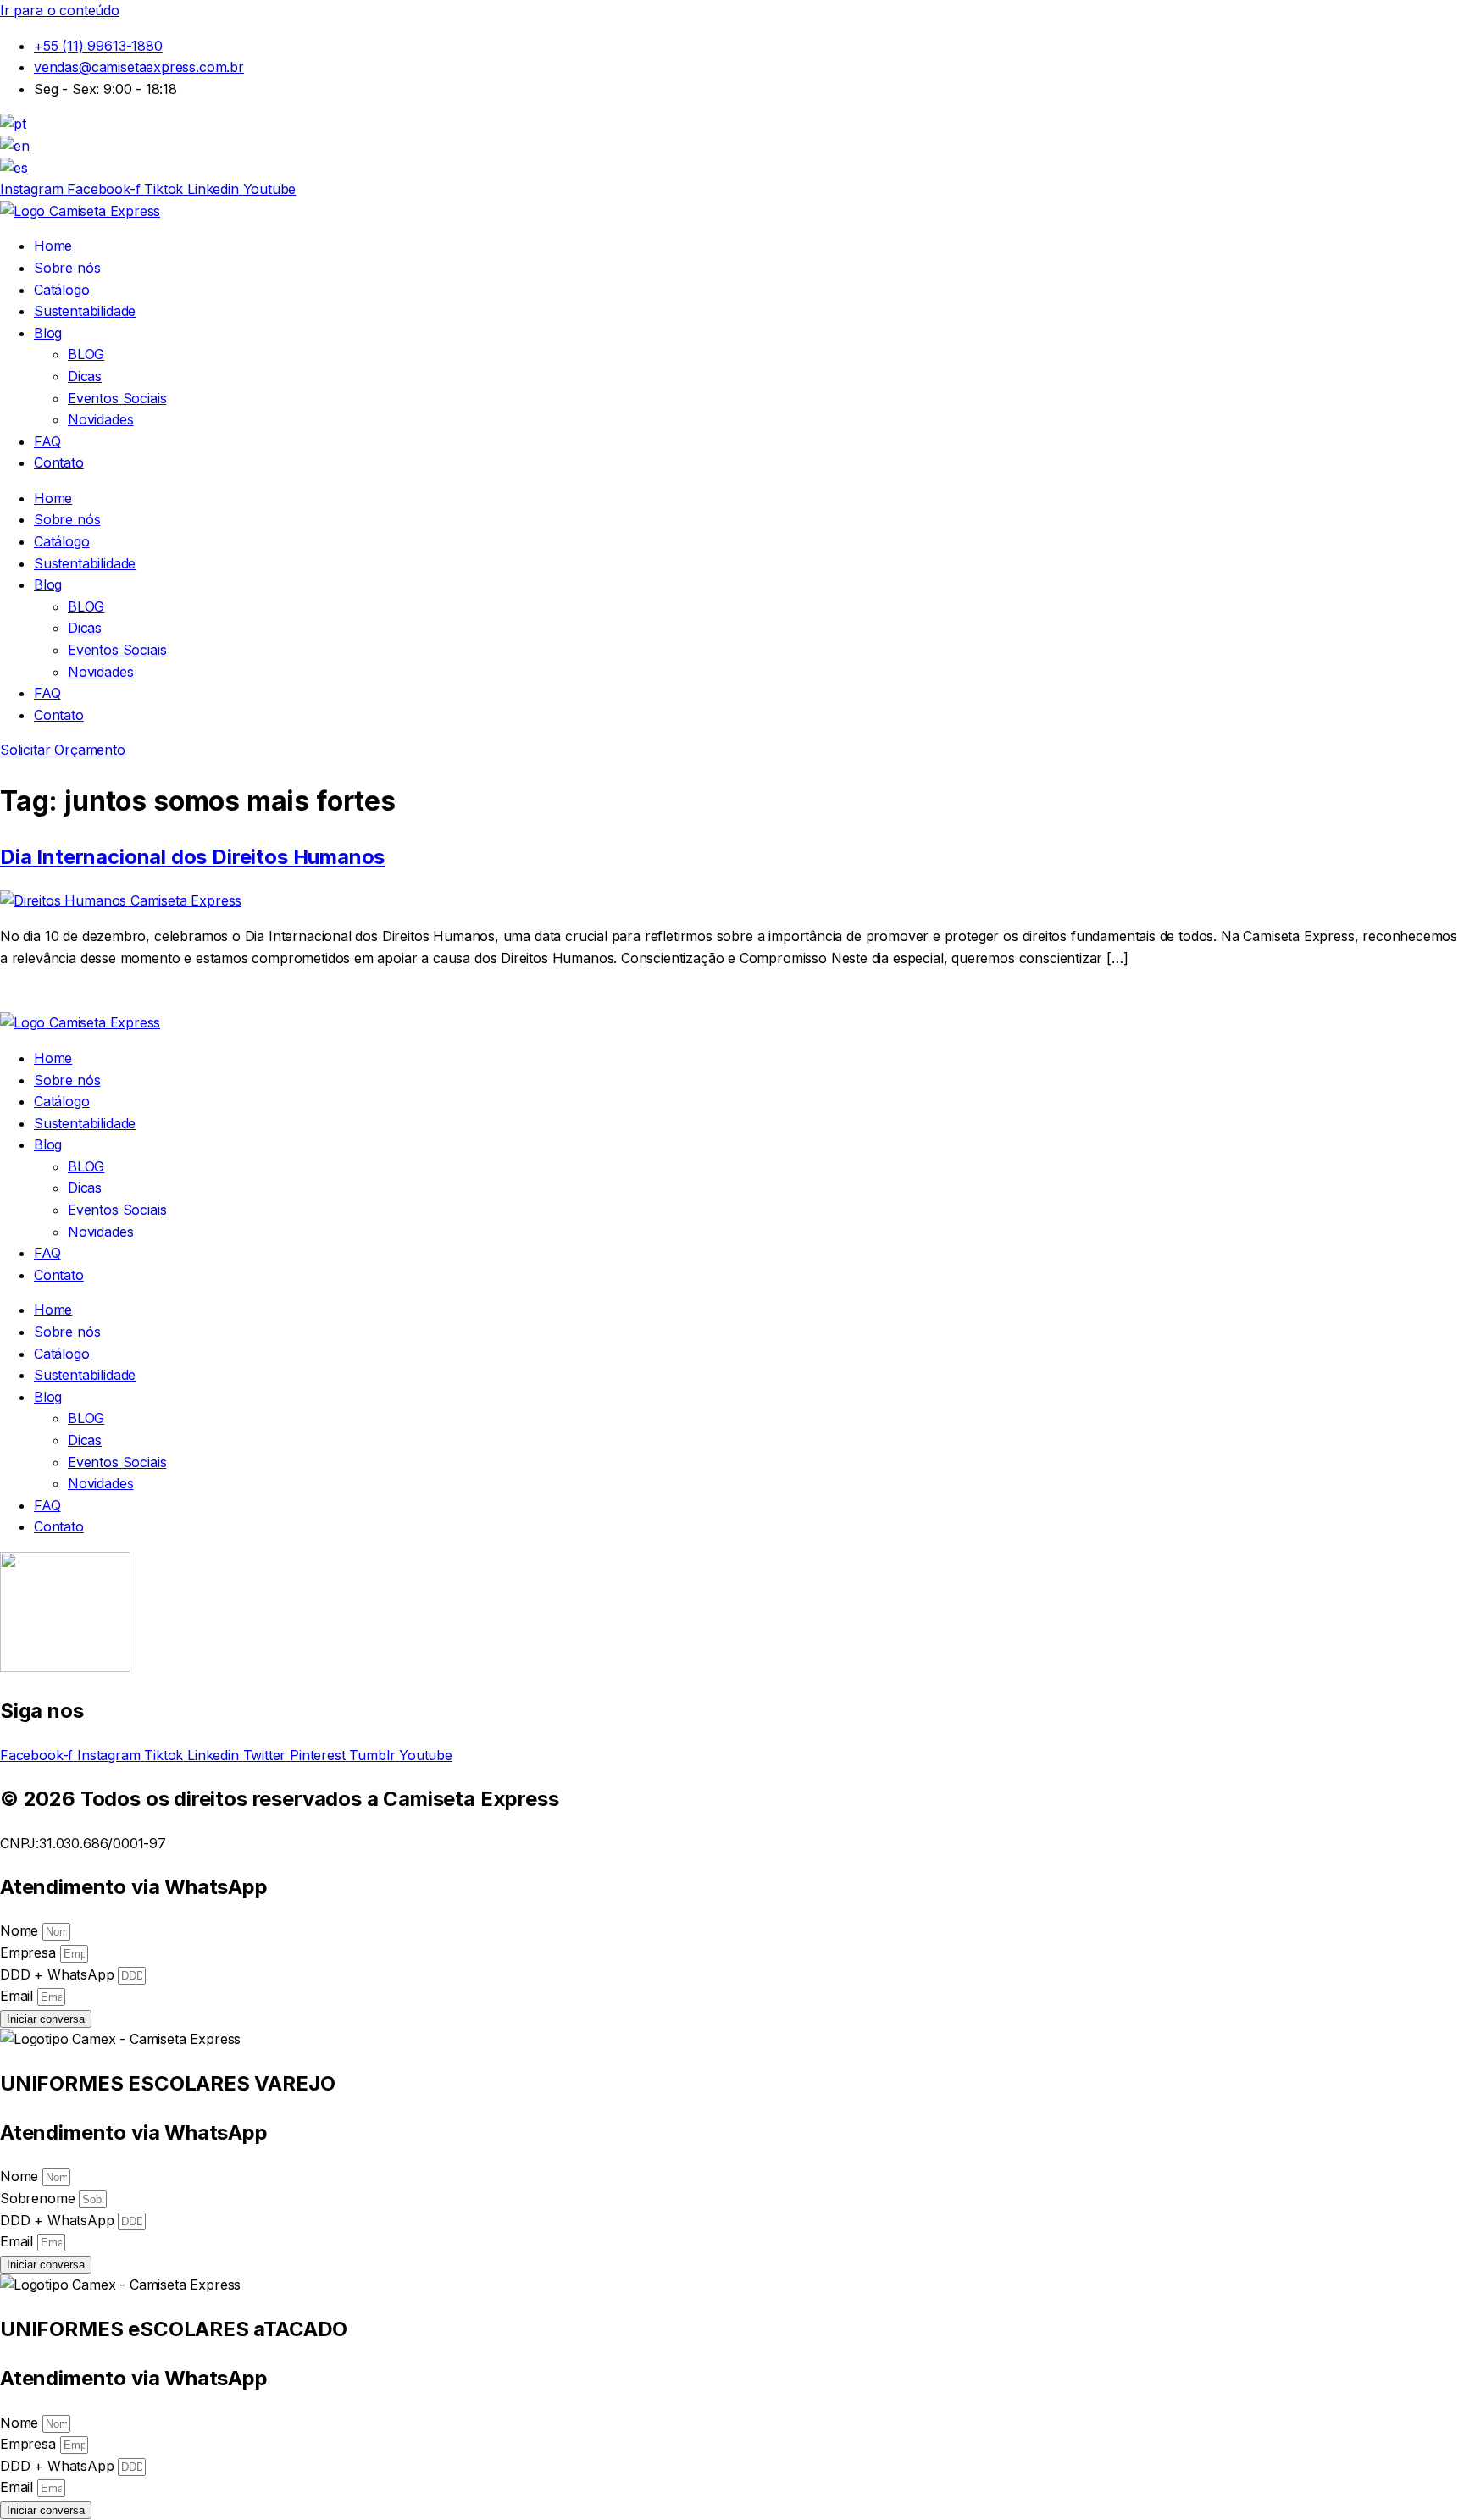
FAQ (47, 441)
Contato (59, 462)
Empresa (30, 1952)
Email (19, 1996)
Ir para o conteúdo (60, 10)
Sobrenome (39, 2198)
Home (53, 246)
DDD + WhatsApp (59, 1974)
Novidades (100, 419)
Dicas (85, 376)
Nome (21, 1930)
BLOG (86, 354)
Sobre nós (67, 268)
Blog (48, 333)
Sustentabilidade (85, 311)
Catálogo (62, 290)
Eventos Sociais (117, 398)
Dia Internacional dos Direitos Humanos (192, 857)
